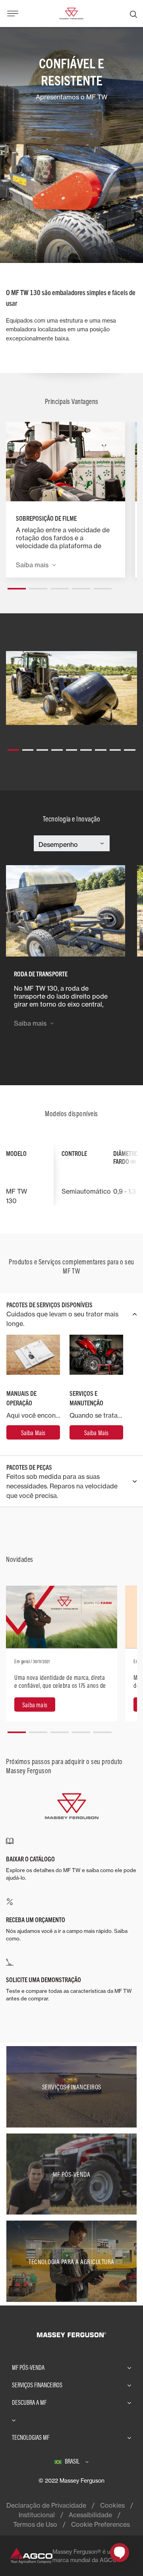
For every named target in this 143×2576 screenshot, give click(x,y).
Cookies (112, 2505)
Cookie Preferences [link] (100, 2524)
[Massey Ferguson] (71, 13)
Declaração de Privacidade (46, 2505)
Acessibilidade (90, 2515)
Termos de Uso (35, 2524)
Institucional (37, 2515)
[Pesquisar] (133, 14)
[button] (17, 586)
